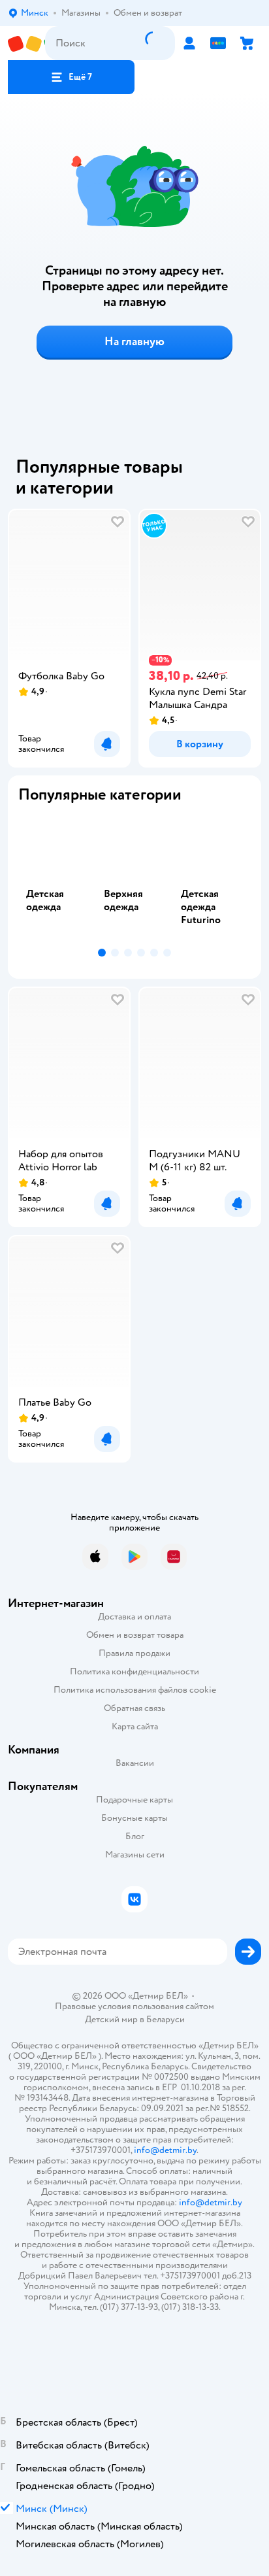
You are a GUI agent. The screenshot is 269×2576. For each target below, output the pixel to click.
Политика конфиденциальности (134, 1671)
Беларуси (166, 2019)
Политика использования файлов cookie (135, 1690)
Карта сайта (135, 1726)
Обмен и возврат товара (135, 1635)
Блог (135, 1836)
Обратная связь (134, 1708)
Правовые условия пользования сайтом (134, 2007)
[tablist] (134, 878)
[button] (71, 77)
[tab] (57, 878)
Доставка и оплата (134, 1617)
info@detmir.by (165, 2150)
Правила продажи (134, 1653)
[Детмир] (26, 43)
